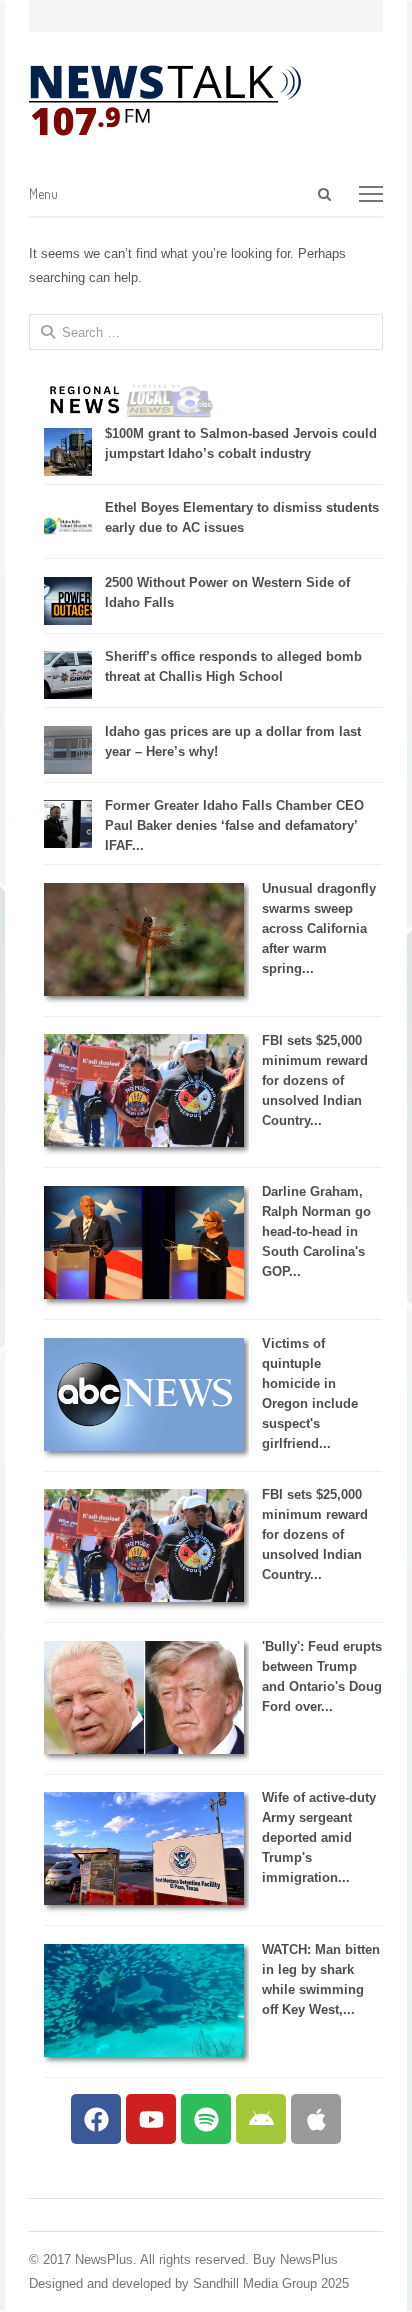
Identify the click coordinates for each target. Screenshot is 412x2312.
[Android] (261, 2119)
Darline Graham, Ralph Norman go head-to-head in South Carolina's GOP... (316, 1231)
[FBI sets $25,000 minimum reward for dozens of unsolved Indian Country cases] (144, 1142)
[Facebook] (96, 2119)
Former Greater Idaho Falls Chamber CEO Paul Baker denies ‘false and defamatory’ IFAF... (234, 825)
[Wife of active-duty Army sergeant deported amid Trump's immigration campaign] (144, 1900)
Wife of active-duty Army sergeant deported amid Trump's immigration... (319, 1837)
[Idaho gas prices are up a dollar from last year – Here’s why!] (68, 769)
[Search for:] (234, 194)
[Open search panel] (325, 194)
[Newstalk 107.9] (165, 101)
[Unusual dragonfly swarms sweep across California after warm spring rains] (144, 991)
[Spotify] (206, 2119)
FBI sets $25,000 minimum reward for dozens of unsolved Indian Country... (315, 1080)
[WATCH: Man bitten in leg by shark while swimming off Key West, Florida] (144, 2052)
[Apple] (316, 2119)
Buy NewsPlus (295, 2259)
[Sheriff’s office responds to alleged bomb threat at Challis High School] (68, 694)
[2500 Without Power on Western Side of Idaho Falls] (68, 620)
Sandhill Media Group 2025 (271, 2283)
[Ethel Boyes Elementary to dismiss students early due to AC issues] (68, 545)
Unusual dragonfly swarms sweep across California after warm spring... (319, 928)
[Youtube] (151, 2119)
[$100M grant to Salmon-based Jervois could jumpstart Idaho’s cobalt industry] (68, 471)
